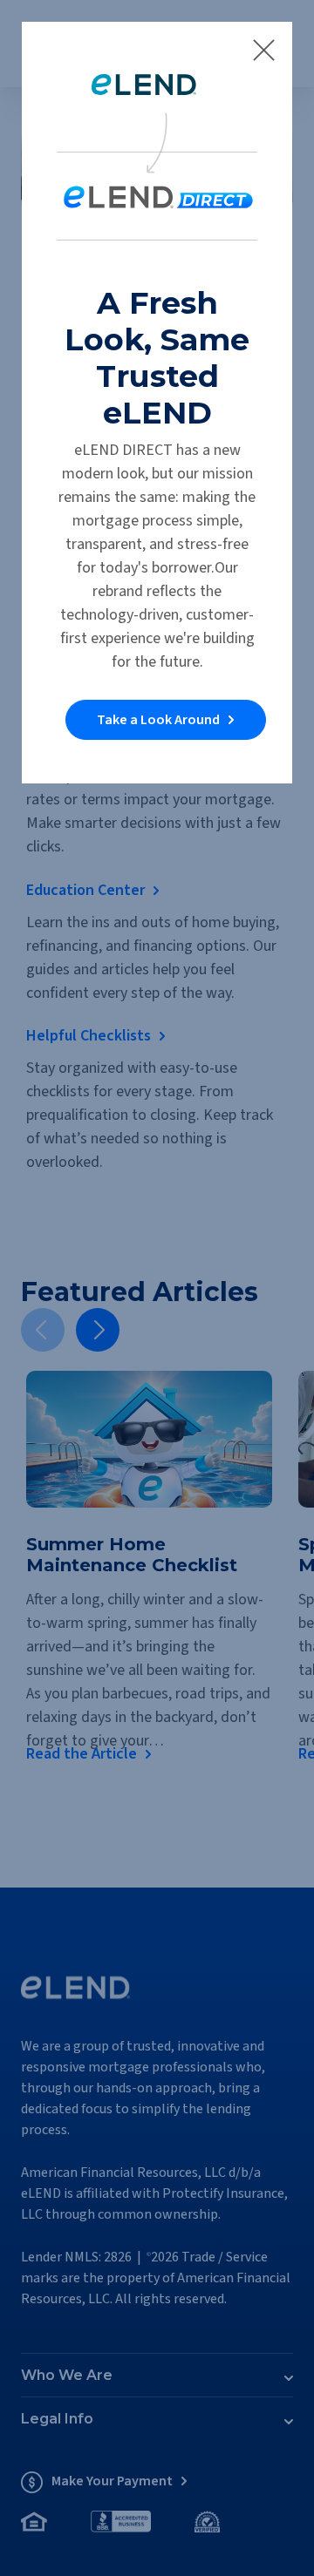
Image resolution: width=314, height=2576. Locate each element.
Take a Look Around (158, 720)
